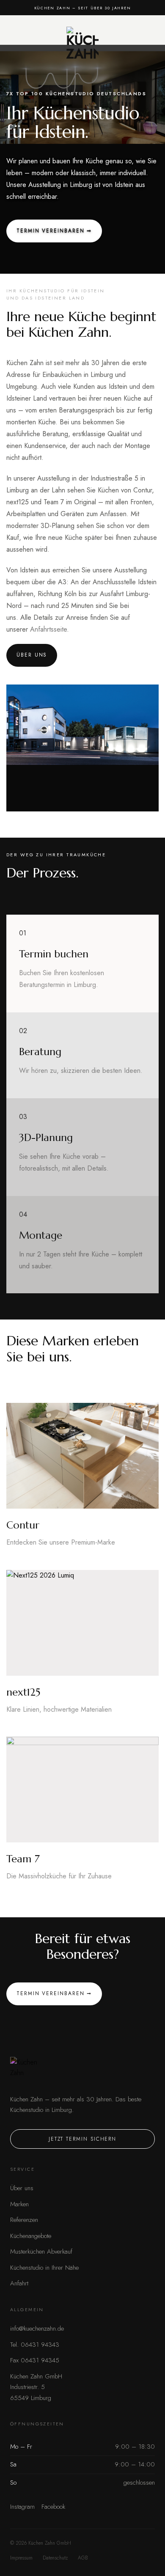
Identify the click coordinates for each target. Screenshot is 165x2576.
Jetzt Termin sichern (82, 2139)
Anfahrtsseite (48, 629)
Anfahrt (19, 2283)
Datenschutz (55, 2558)
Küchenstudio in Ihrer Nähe (44, 2268)
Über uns (22, 2188)
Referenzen (24, 2220)
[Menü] (19, 43)
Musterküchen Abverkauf (41, 2252)
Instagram (22, 2507)
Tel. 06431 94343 (35, 2345)
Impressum (21, 2558)
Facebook (53, 2507)
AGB (83, 2558)
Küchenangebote (31, 2236)
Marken (19, 2204)
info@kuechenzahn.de (37, 2329)
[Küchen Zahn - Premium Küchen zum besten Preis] (82, 43)
